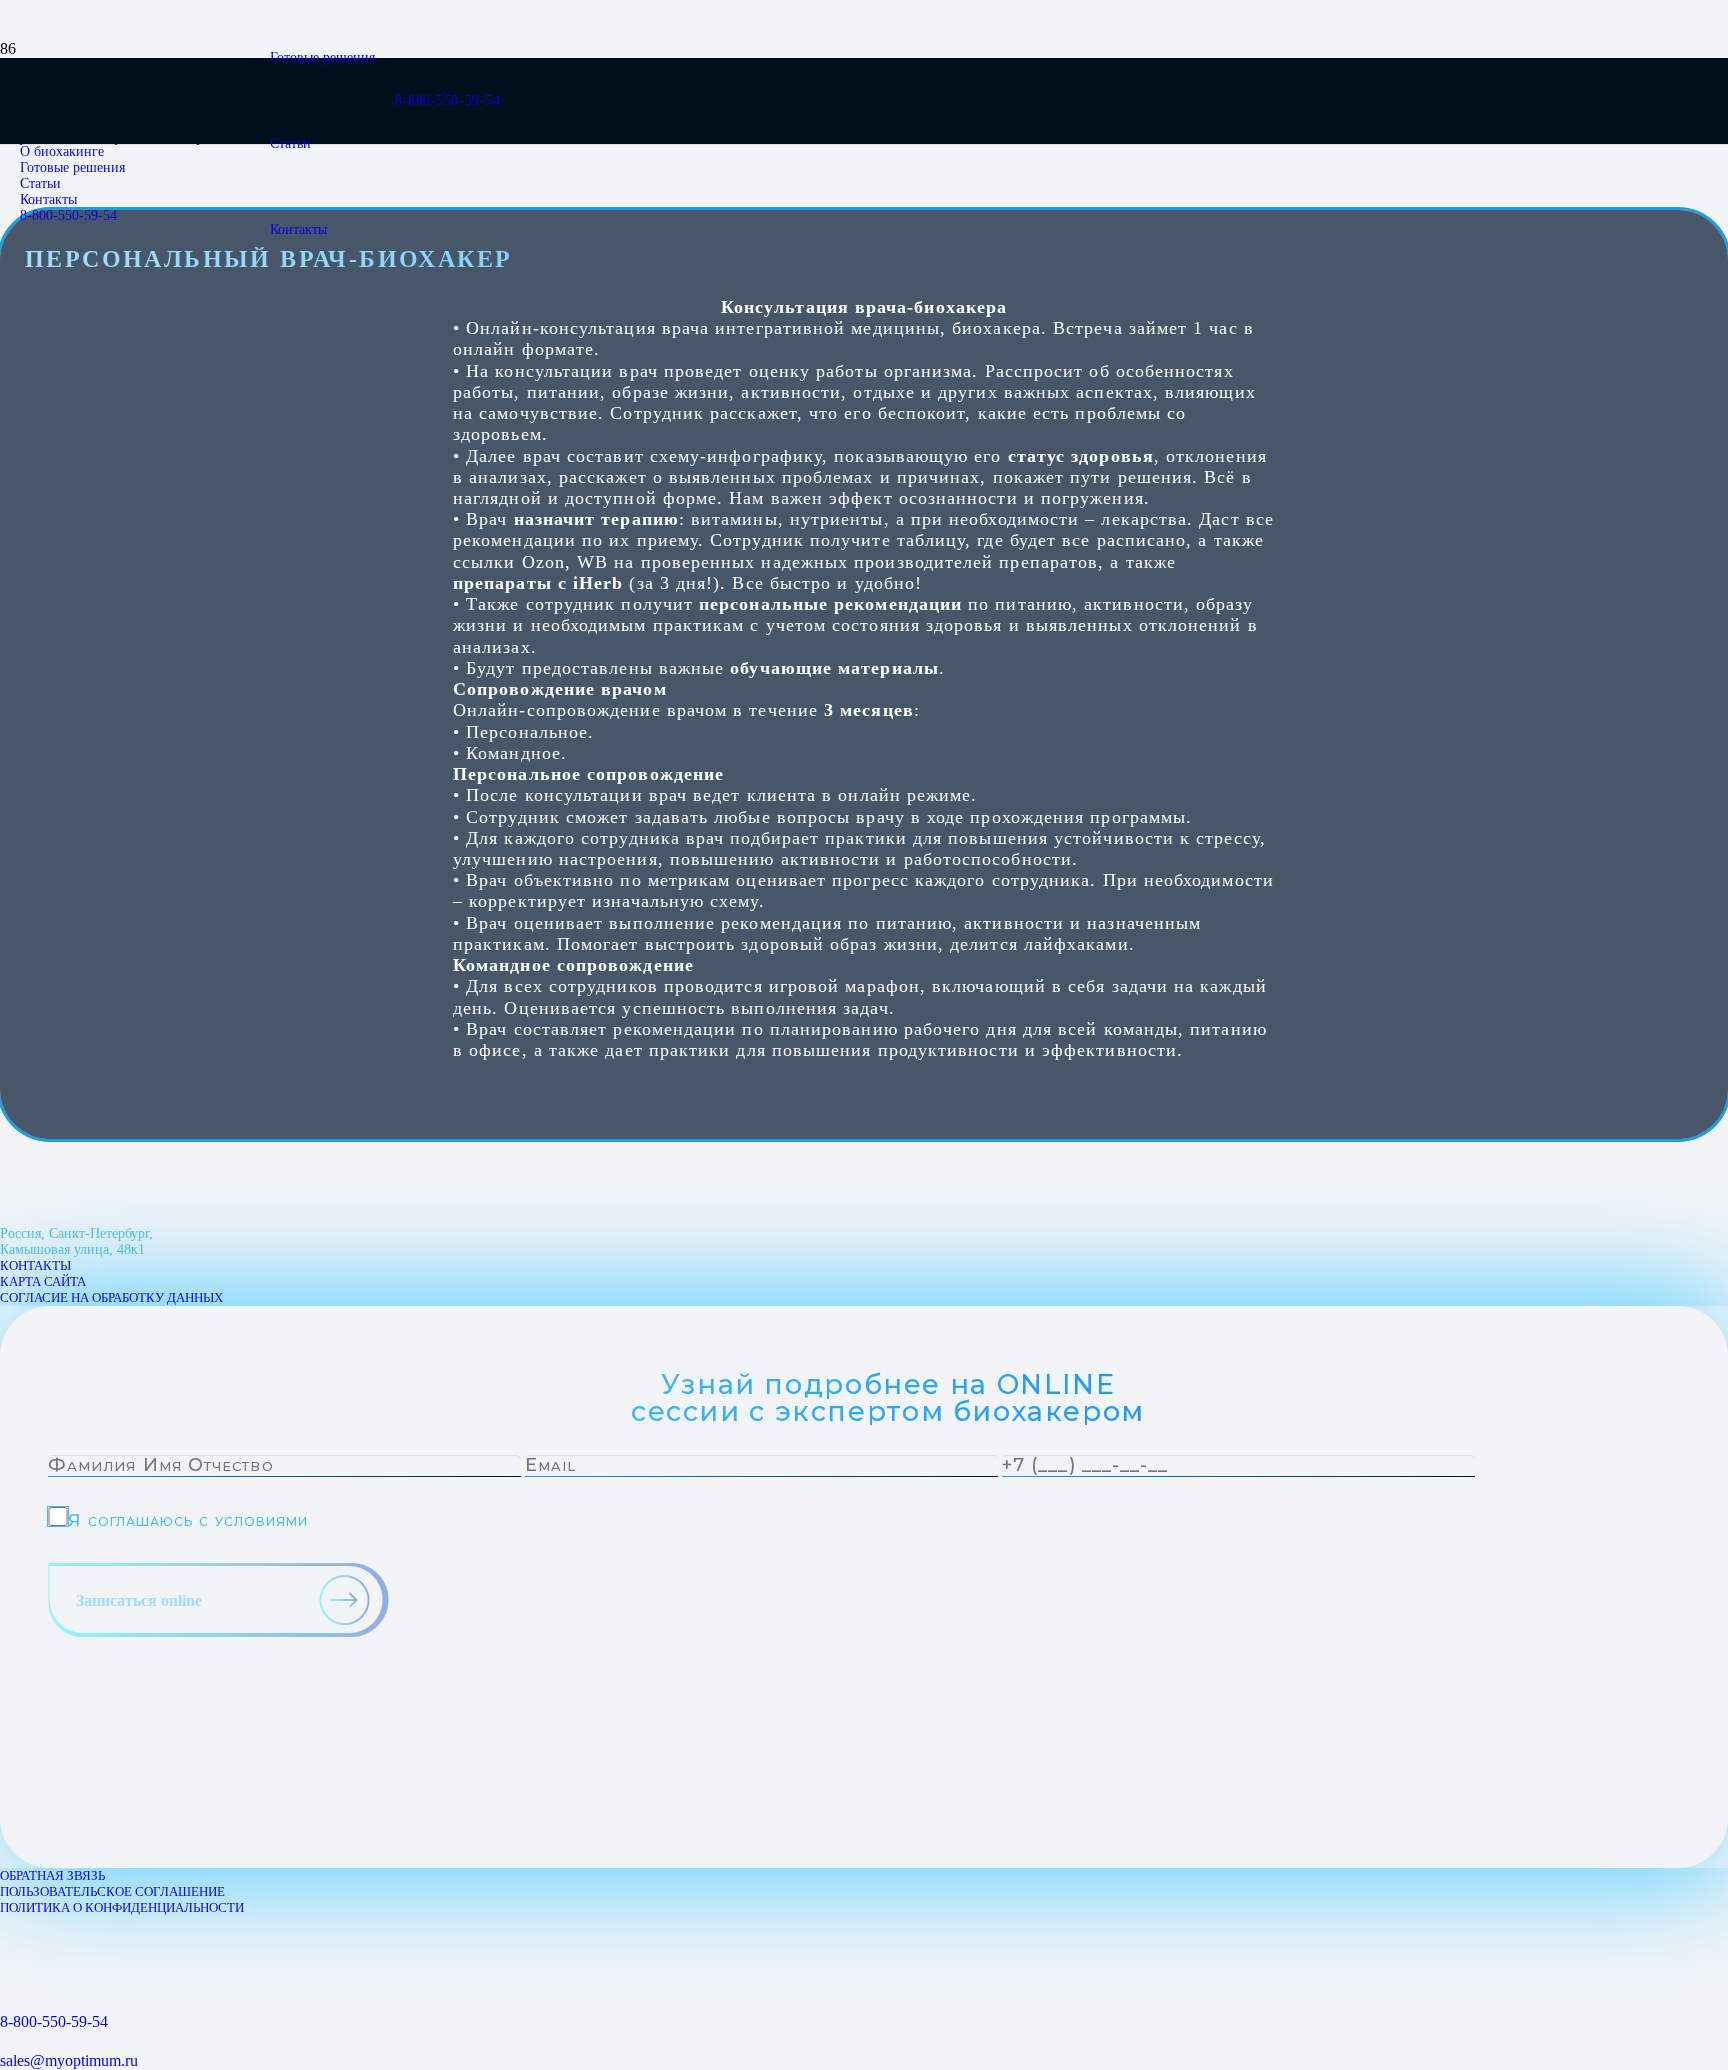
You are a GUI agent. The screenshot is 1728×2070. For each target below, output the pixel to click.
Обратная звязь (52, 1875)
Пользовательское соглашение (112, 1891)
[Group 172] (14, 1924)
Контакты (35, 1265)
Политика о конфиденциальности (122, 1907)
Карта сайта (43, 1281)
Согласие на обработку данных (111, 1297)
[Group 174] (15, 1952)
